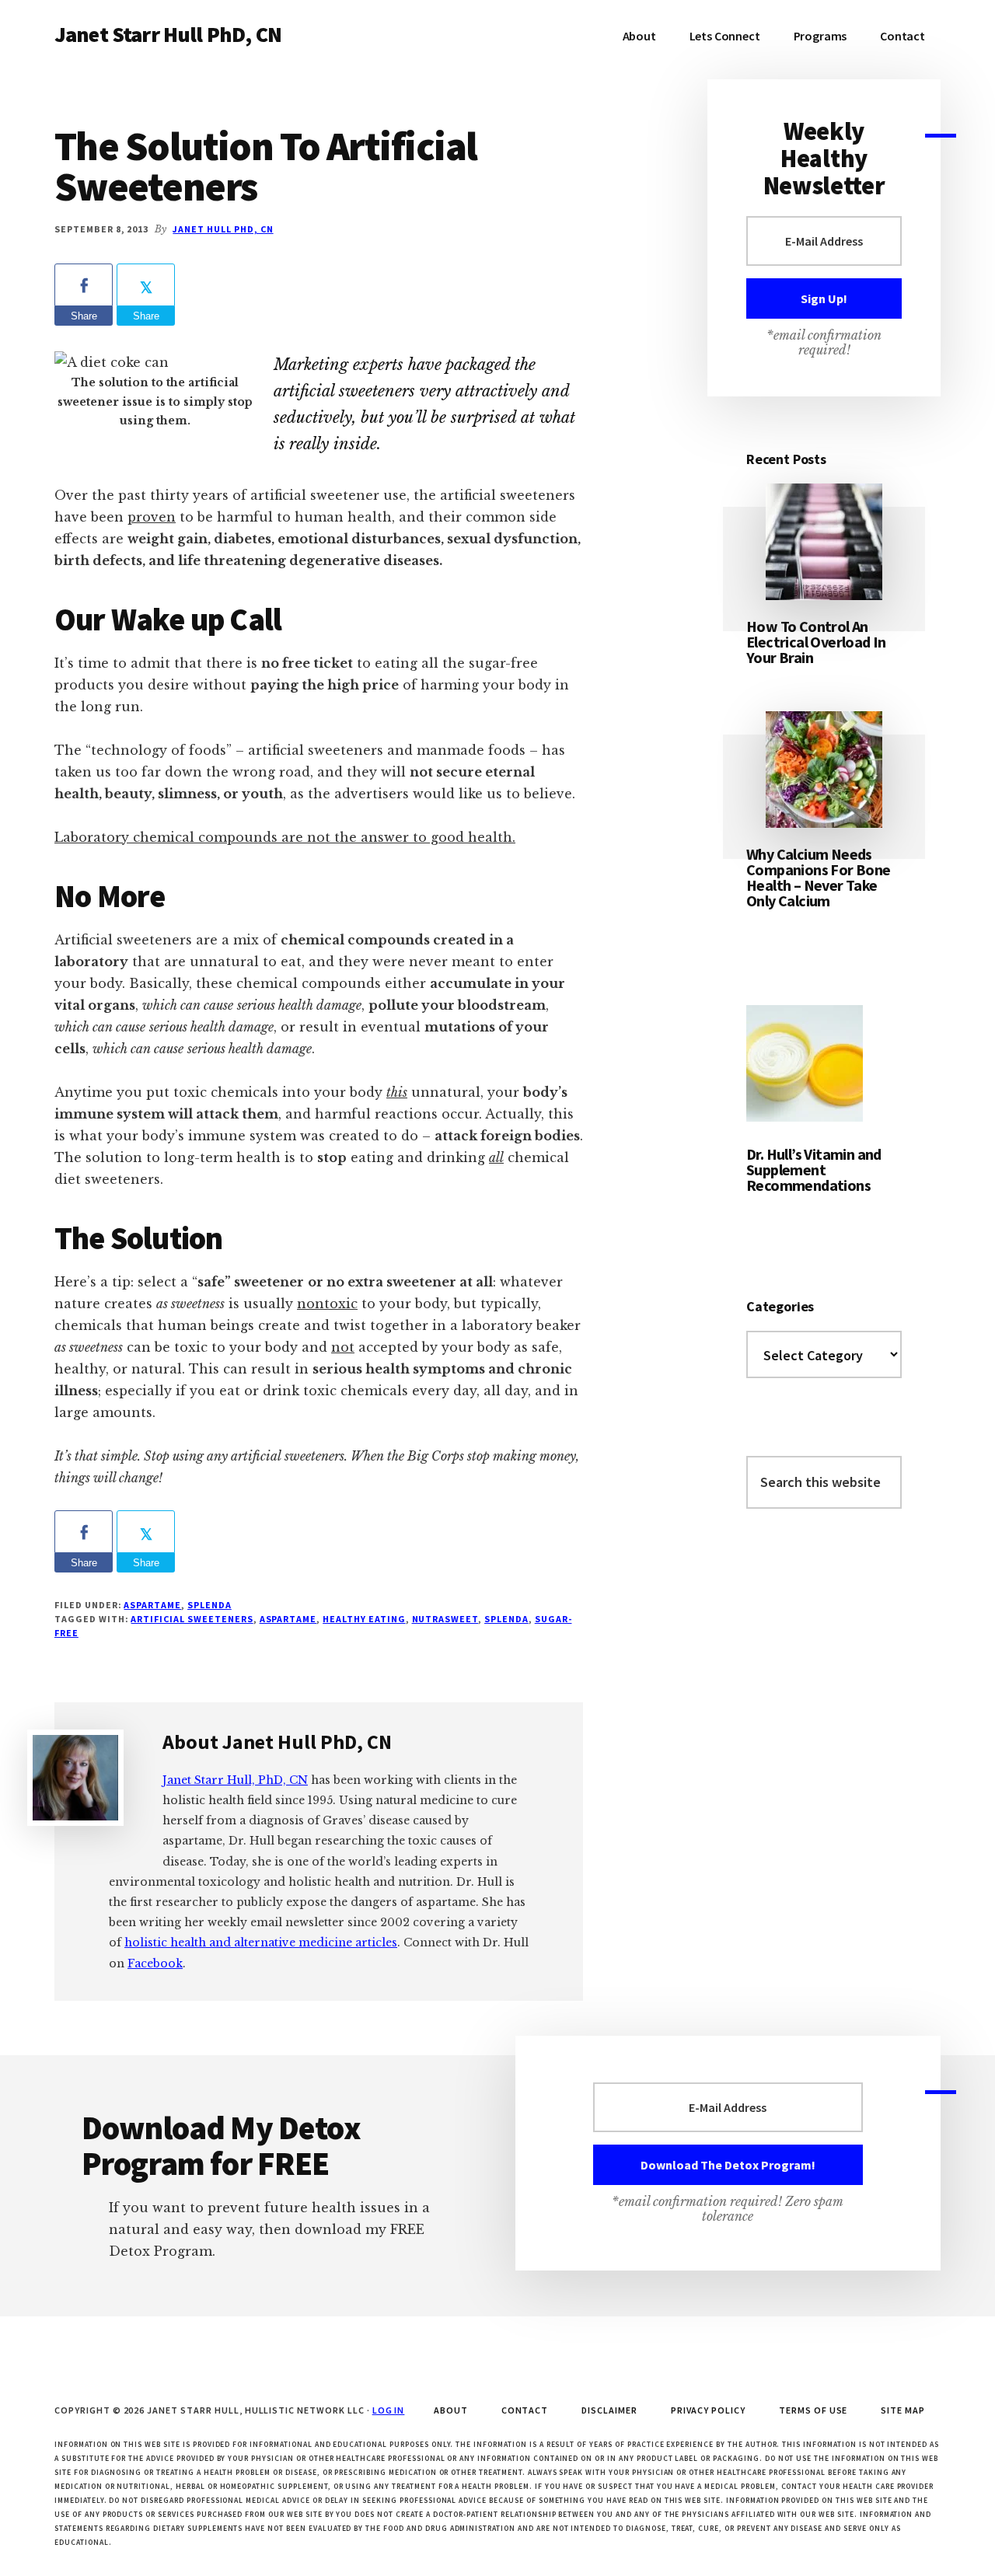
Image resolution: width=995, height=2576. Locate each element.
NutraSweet (445, 1619)
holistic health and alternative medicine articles (261, 1942)
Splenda (209, 1605)
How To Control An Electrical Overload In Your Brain (816, 642)
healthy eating (364, 1619)
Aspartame (152, 1605)
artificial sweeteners (192, 1619)
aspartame (288, 1619)
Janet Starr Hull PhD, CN (168, 34)
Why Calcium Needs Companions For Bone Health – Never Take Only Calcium (819, 877)
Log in (389, 2410)
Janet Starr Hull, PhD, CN (235, 1780)
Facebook (155, 1963)
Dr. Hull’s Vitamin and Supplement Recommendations (814, 1169)
